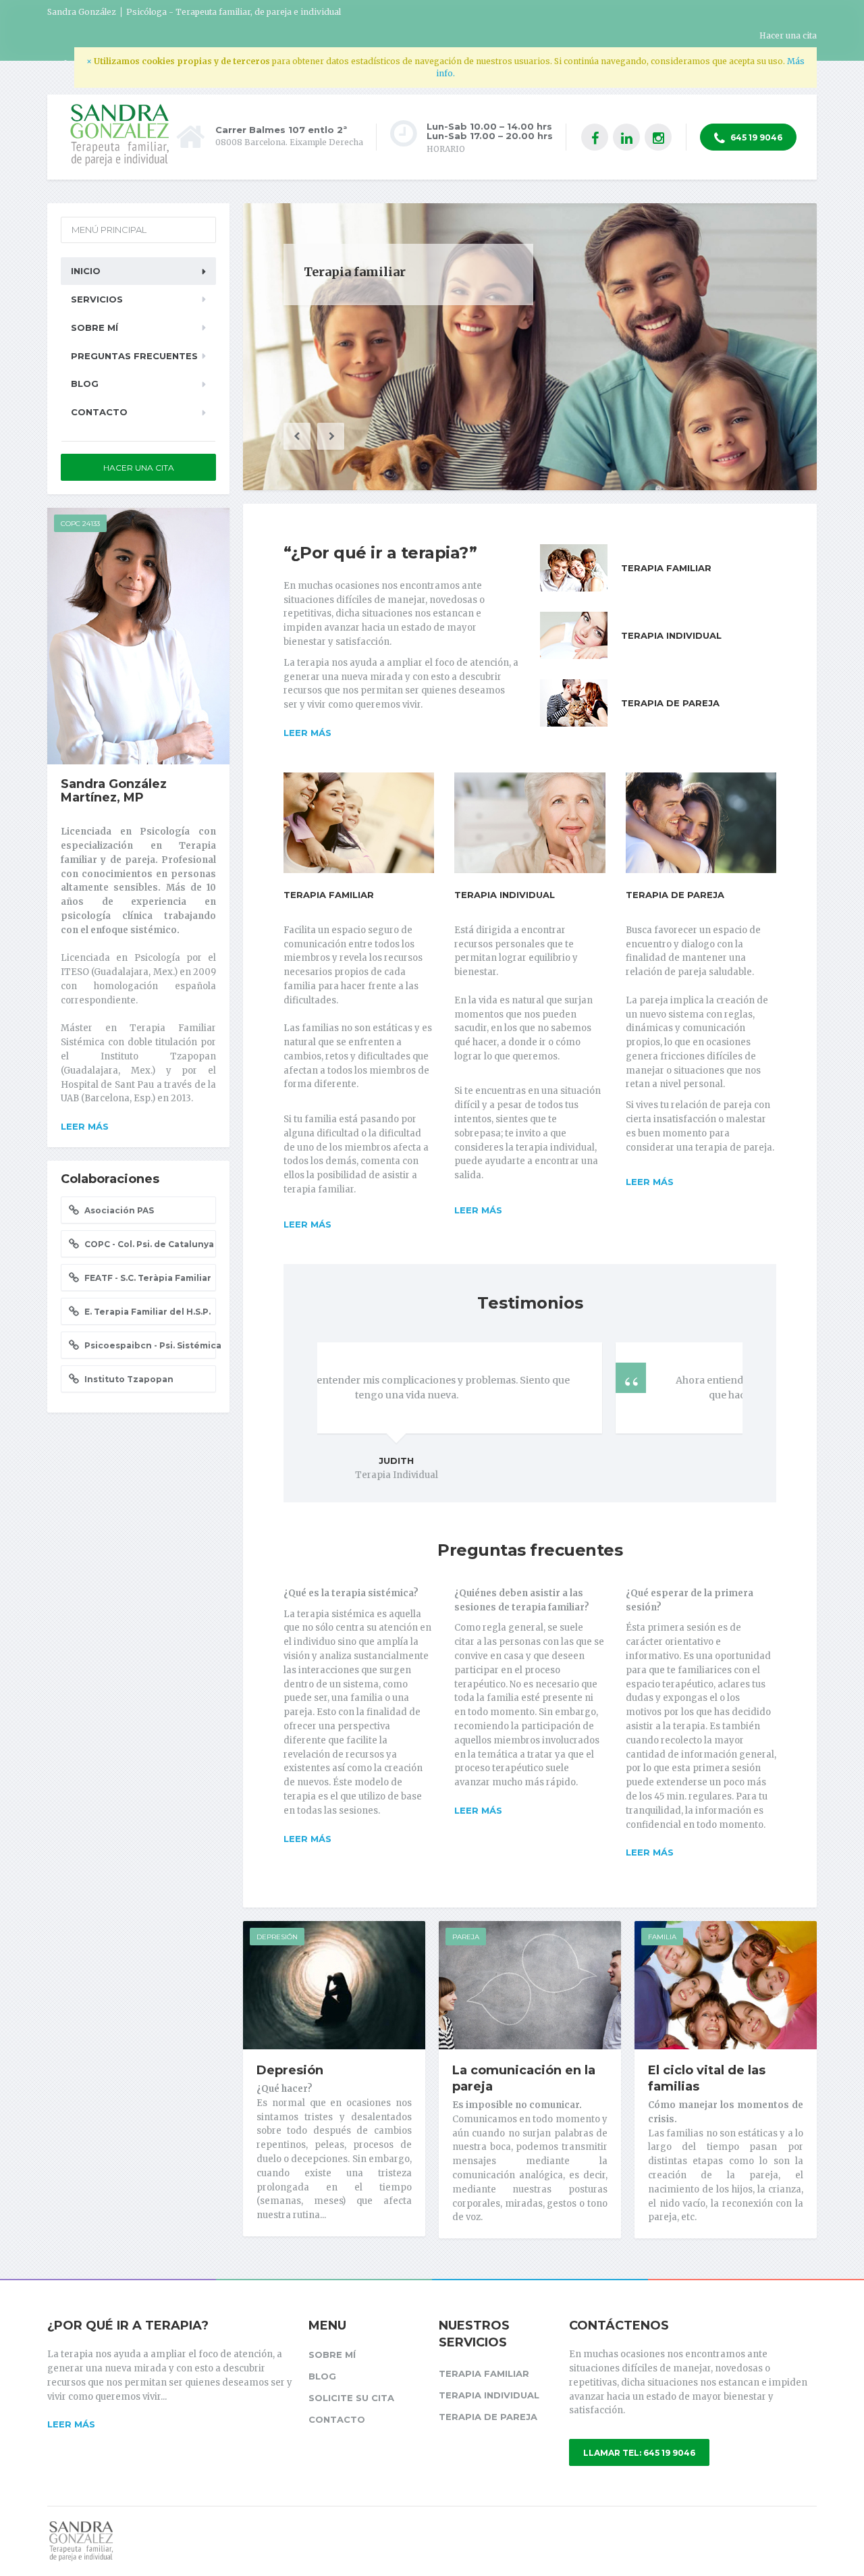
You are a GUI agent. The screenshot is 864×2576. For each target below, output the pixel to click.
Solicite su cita (351, 2398)
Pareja (466, 1937)
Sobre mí (94, 327)
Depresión (277, 1937)
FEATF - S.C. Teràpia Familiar (147, 1278)
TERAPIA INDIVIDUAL (671, 635)
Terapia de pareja (675, 895)
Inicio (86, 271)
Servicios (97, 299)
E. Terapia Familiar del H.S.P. (146, 1312)
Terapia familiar (329, 895)
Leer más (307, 733)
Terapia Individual (505, 895)
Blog (85, 384)
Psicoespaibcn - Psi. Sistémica (149, 1345)
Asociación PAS (118, 1210)
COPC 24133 (80, 524)
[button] (297, 436)
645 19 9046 (755, 137)
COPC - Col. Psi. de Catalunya (148, 1244)
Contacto (99, 412)
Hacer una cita (788, 35)
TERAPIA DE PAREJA (670, 703)
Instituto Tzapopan (128, 1379)
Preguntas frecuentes (134, 356)
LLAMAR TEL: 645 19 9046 (639, 2453)
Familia (662, 1937)
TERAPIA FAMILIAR (666, 568)
